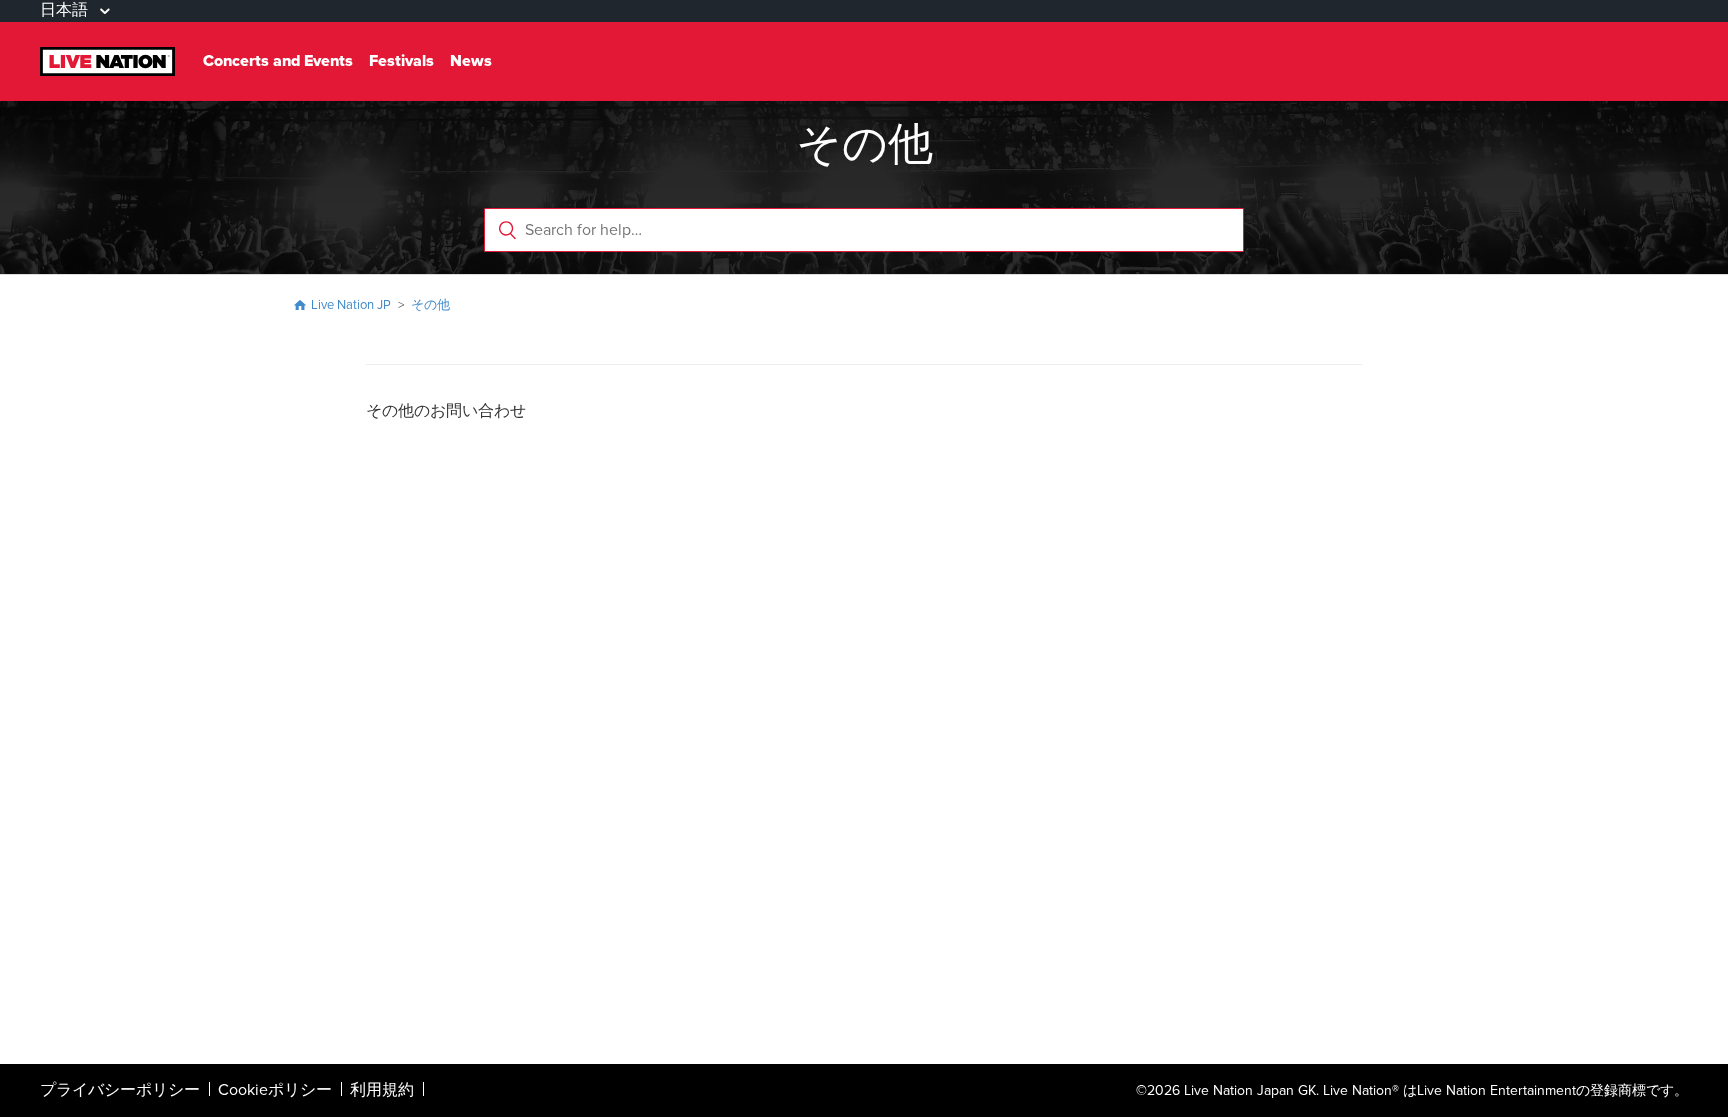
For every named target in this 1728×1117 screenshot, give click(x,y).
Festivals (401, 61)
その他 (430, 305)
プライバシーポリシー (120, 1090)
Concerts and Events (278, 61)
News (471, 61)
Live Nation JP (351, 305)
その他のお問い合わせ (446, 411)
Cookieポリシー (275, 1090)
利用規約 (382, 1090)
